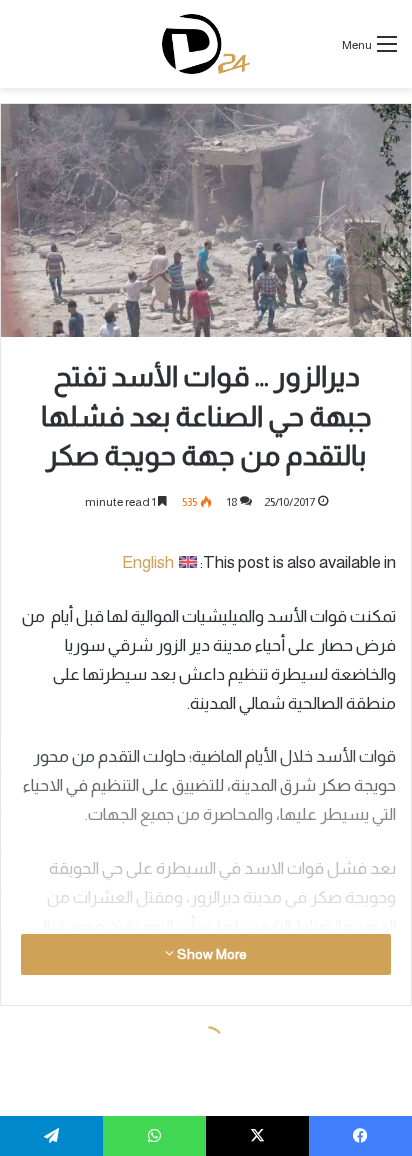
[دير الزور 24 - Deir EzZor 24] (206, 44)
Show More (210, 954)
